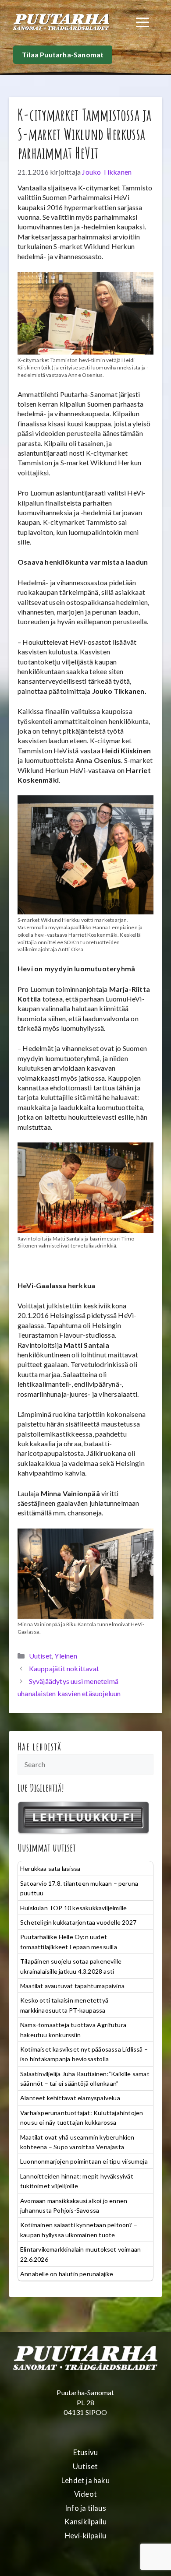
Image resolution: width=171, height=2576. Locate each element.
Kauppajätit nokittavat (64, 1668)
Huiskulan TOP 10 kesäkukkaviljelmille (73, 1908)
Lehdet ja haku (85, 2481)
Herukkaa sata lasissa (50, 1868)
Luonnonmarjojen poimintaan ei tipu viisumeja (84, 2161)
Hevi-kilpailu (86, 2536)
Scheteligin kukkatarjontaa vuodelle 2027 (78, 1922)
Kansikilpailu (86, 2522)
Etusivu (85, 2453)
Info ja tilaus (85, 2508)
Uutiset (40, 1656)
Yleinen (66, 1656)
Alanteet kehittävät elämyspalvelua (70, 2098)
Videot (85, 2494)
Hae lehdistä (40, 1747)
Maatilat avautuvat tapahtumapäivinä (72, 1986)
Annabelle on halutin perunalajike (67, 2274)
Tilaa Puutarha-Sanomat (63, 54)
